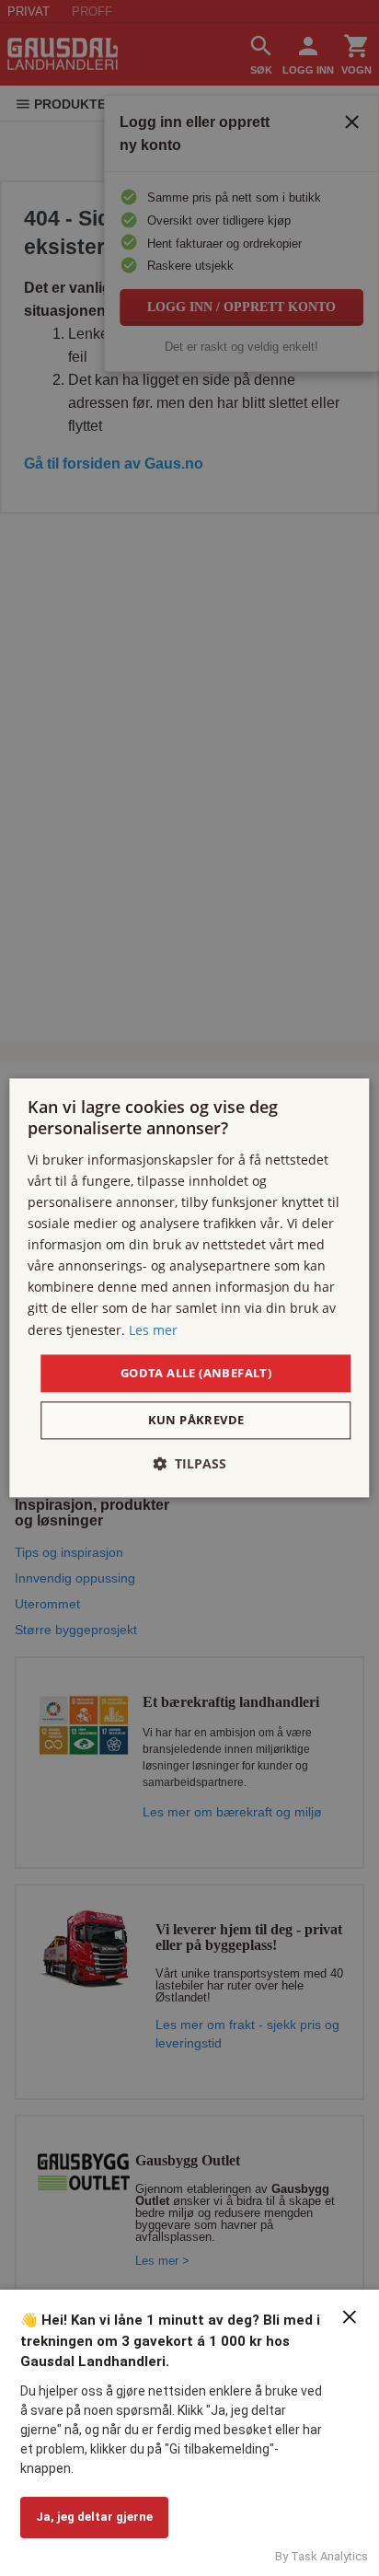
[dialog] (189, 1288)
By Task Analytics (322, 2556)
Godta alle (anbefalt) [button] (196, 1373)
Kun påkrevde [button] (196, 1421)
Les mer (153, 1330)
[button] (189, 1464)
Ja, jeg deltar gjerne (94, 2517)
